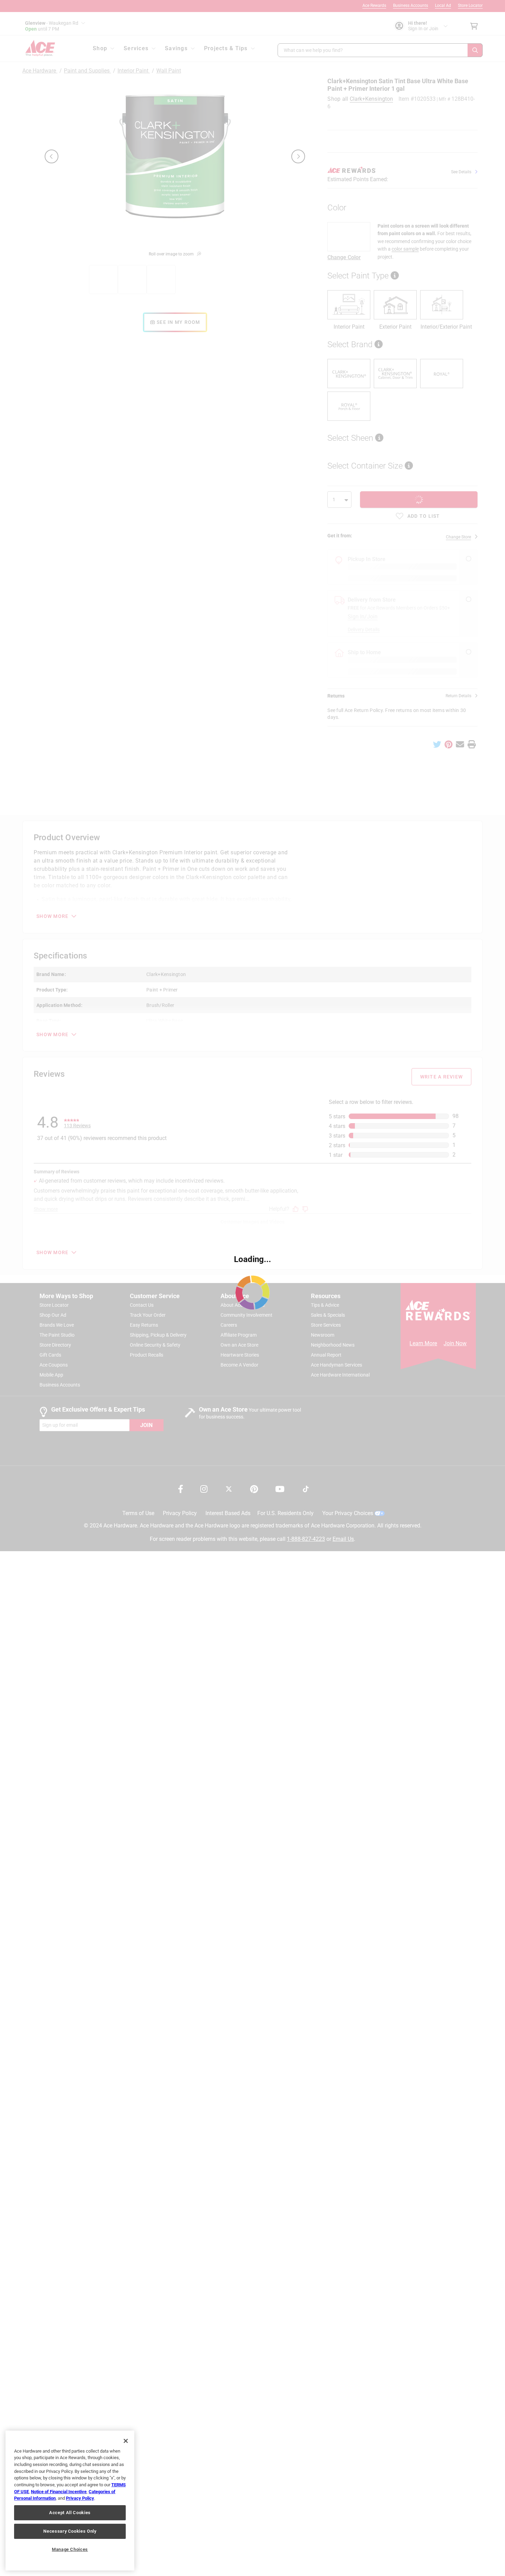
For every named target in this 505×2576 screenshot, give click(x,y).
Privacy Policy (80, 2498)
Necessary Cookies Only (70, 2531)
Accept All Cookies (70, 2513)
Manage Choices (70, 2549)
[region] (70, 2501)
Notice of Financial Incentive (59, 2492)
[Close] (126, 2441)
